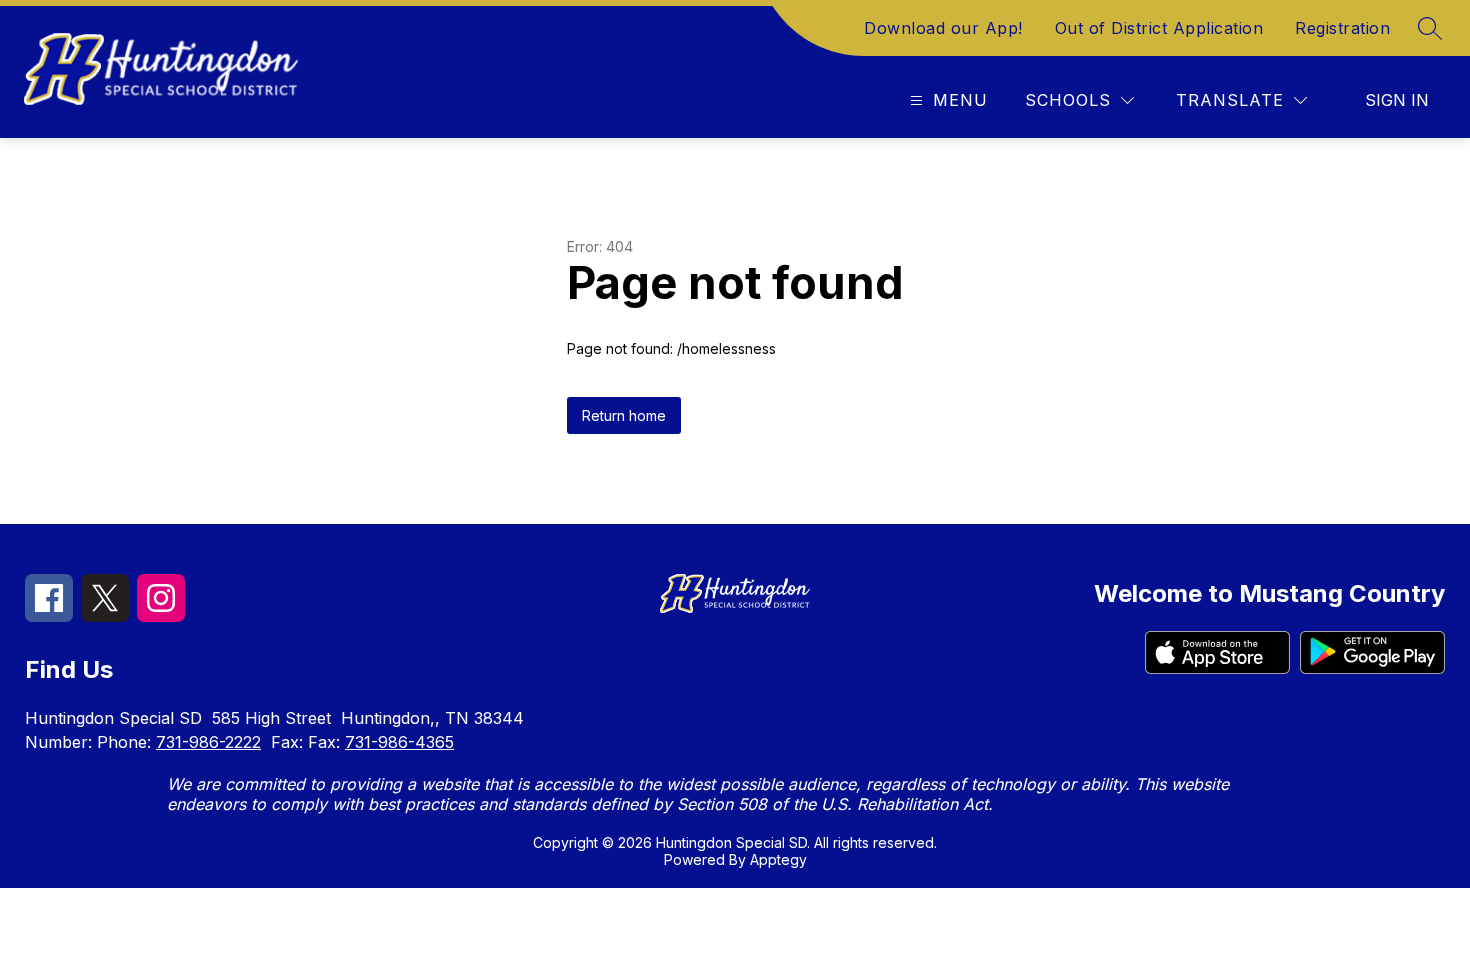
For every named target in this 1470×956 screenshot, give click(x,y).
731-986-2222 (208, 742)
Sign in (1397, 100)
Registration (1342, 28)
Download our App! (943, 28)
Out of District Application (1159, 28)
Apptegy (778, 859)
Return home (624, 415)
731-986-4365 (399, 742)
